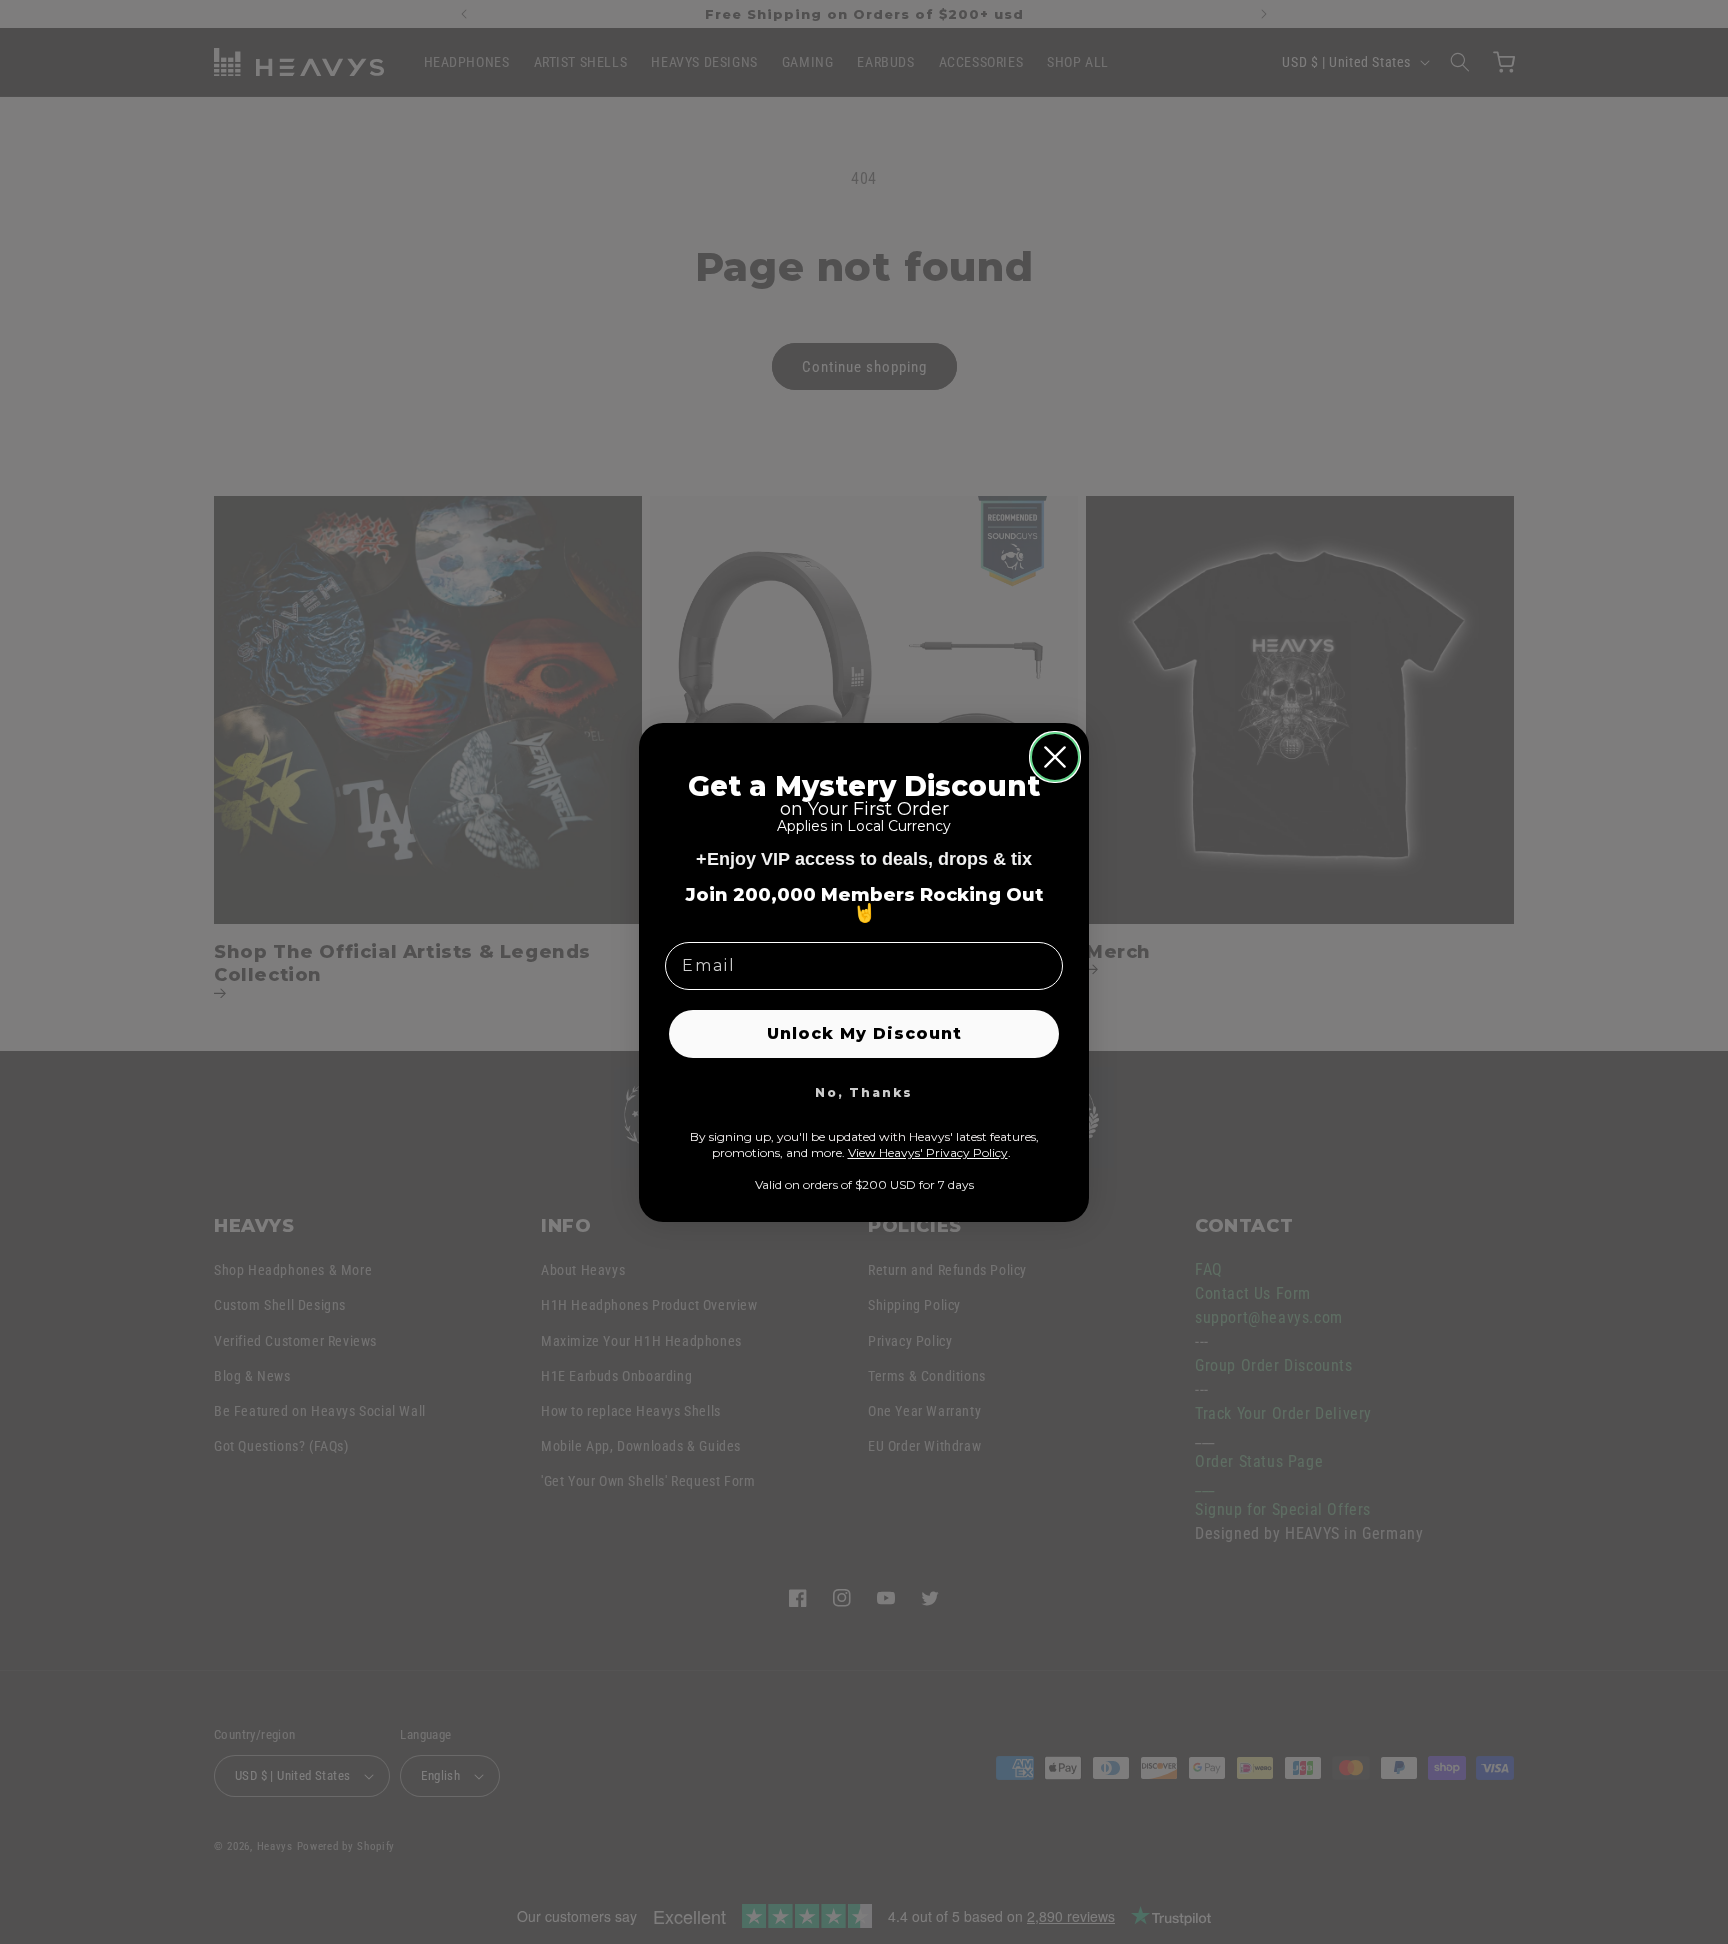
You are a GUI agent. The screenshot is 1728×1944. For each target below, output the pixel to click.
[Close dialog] (1055, 757)
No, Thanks (864, 1092)
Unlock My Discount (864, 1033)
